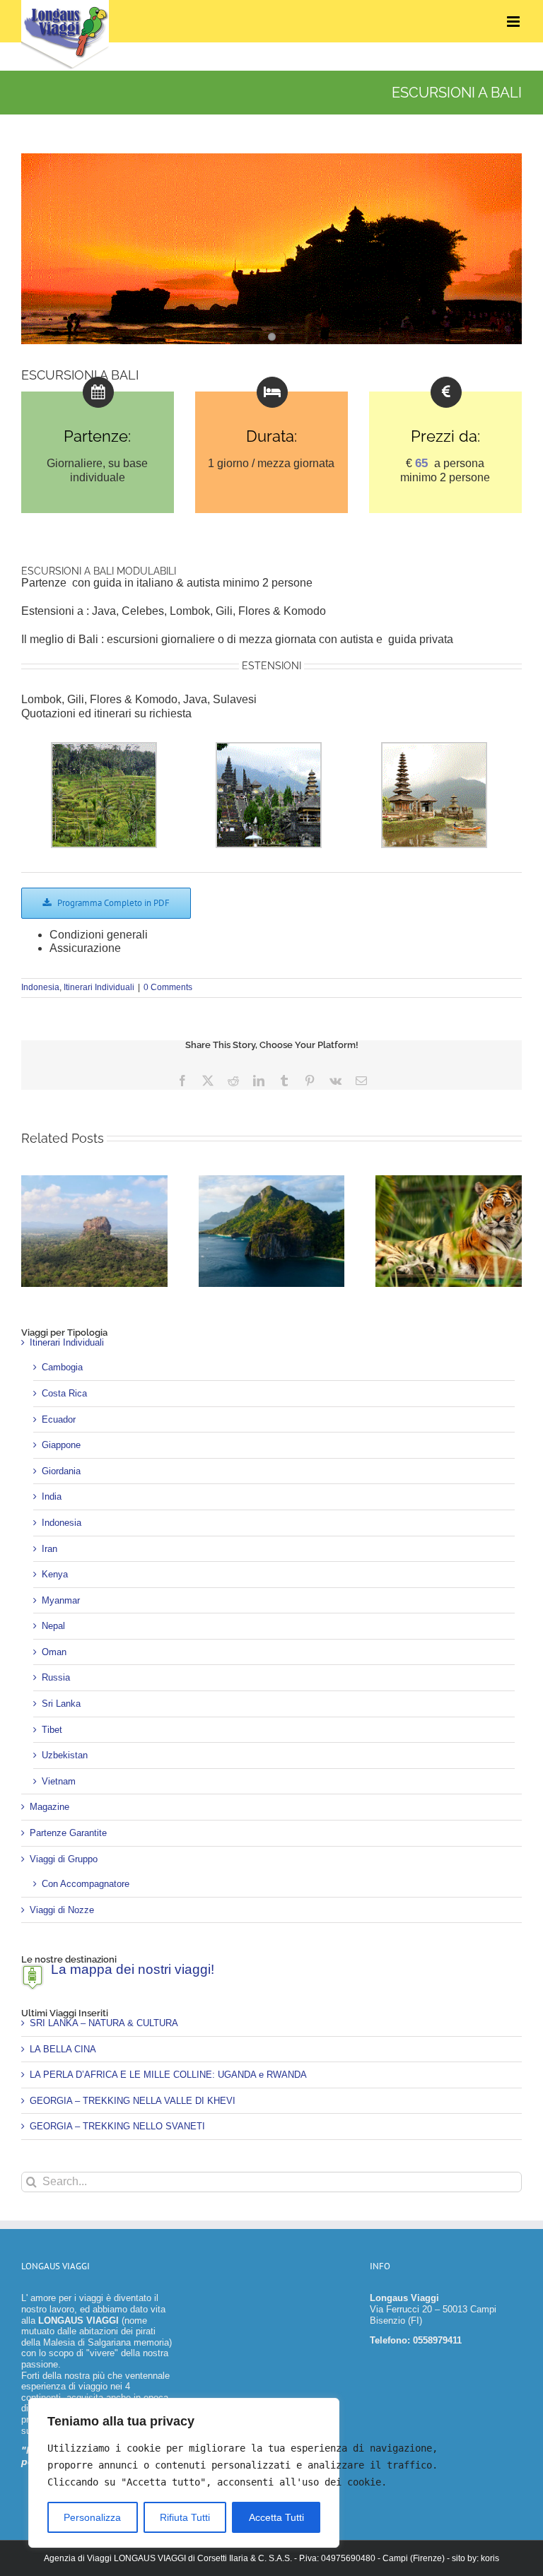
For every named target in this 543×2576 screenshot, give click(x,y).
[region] (184, 2473)
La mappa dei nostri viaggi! (133, 1969)
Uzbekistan (65, 1755)
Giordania (61, 1471)
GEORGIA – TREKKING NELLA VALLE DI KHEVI (133, 2101)
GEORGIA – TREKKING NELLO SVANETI (117, 2126)
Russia (56, 1677)
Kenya (55, 1574)
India (52, 1496)
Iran (49, 1549)
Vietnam (59, 1781)
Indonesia (40, 987)
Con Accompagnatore (86, 1884)
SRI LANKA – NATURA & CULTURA (104, 2023)
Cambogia (62, 1367)
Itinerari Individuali (99, 987)
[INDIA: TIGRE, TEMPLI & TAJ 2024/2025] (449, 1181)
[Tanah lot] (271, 249)
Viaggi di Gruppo (64, 1859)
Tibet (52, 1730)
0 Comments (168, 987)
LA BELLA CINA (63, 2049)
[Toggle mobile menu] (514, 22)
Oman (54, 1652)
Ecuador (59, 1419)
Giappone (61, 1445)
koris (490, 2558)
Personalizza (92, 2517)
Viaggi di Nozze (62, 1910)
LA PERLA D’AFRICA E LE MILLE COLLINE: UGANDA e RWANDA (168, 2075)
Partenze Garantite (68, 1833)
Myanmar (61, 1600)
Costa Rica (64, 1393)
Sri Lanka (61, 1704)
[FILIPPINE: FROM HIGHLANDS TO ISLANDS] (272, 1181)
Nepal (53, 1626)
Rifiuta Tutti (185, 2517)
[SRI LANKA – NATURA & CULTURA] (94, 1181)
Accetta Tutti (276, 2517)
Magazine (49, 1807)
